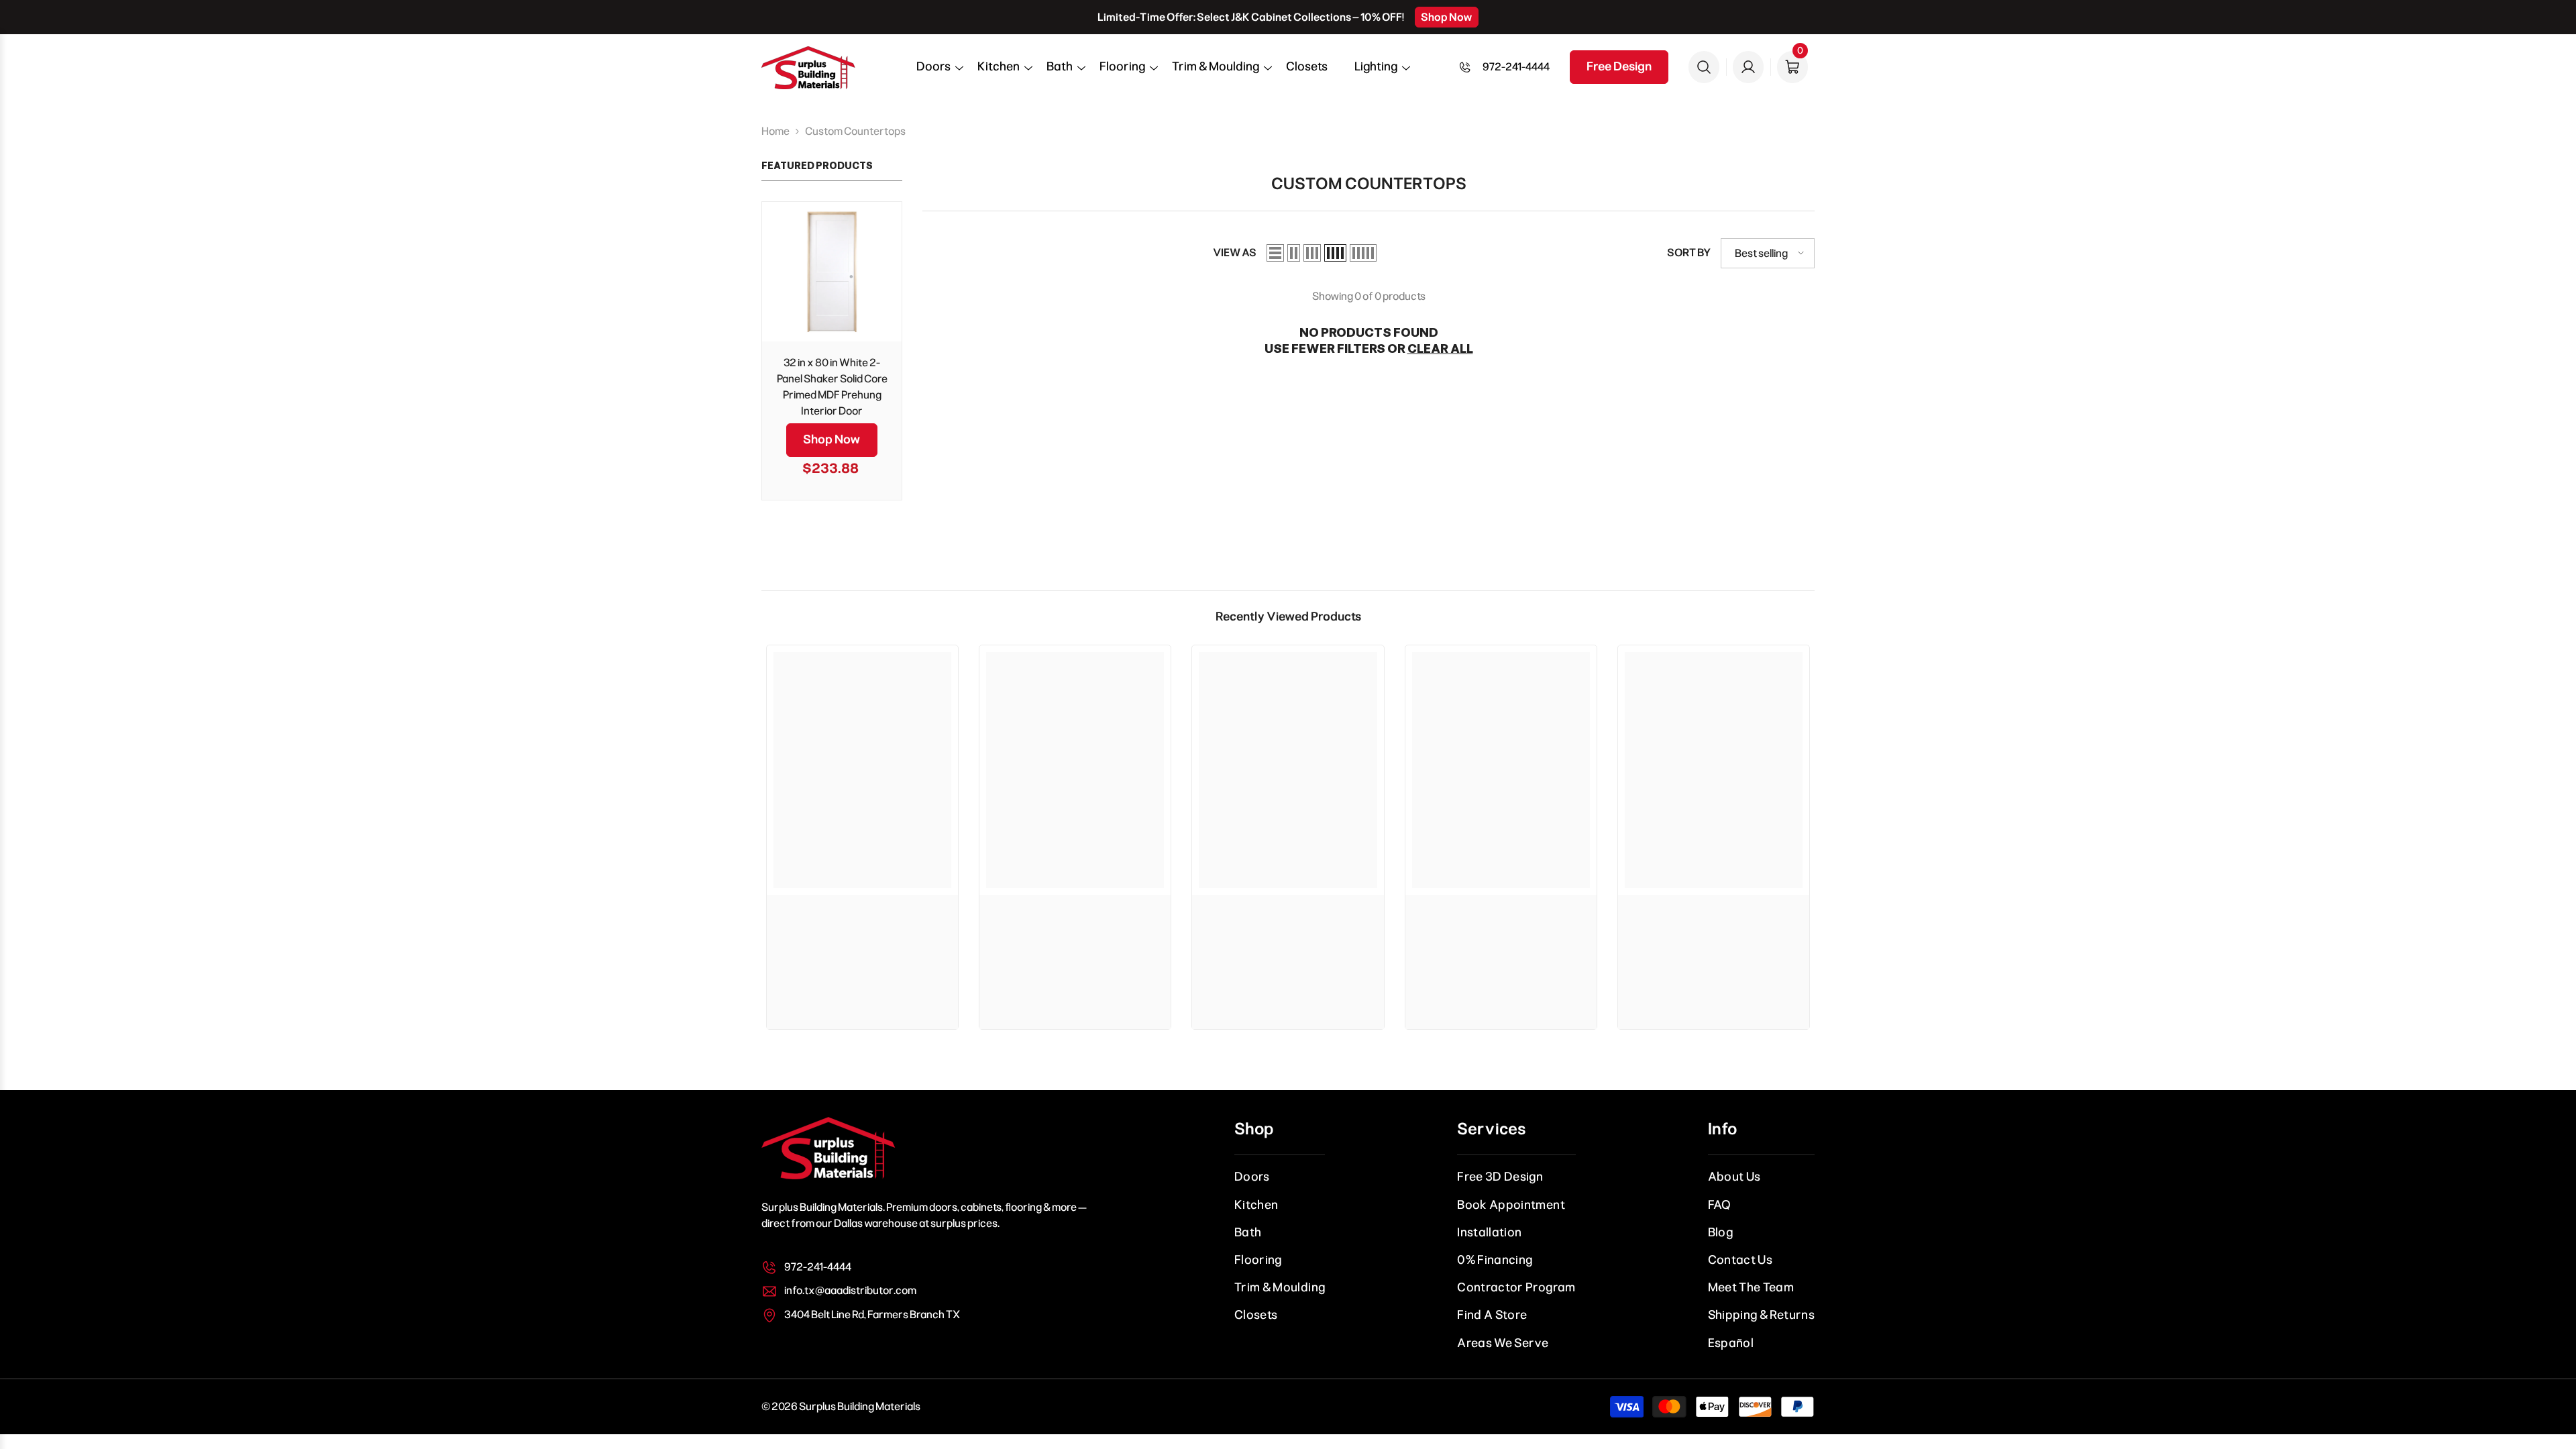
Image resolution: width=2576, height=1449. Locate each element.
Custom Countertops (855, 131)
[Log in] (1748, 67)
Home (775, 131)
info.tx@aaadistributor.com (850, 1290)
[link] (862, 915)
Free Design (1619, 66)
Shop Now (1447, 17)
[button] (933, 71)
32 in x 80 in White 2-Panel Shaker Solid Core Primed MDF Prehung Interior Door (832, 387)
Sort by (1689, 253)
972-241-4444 (1516, 67)
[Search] (1704, 67)
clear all (1440, 349)
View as (1235, 253)
